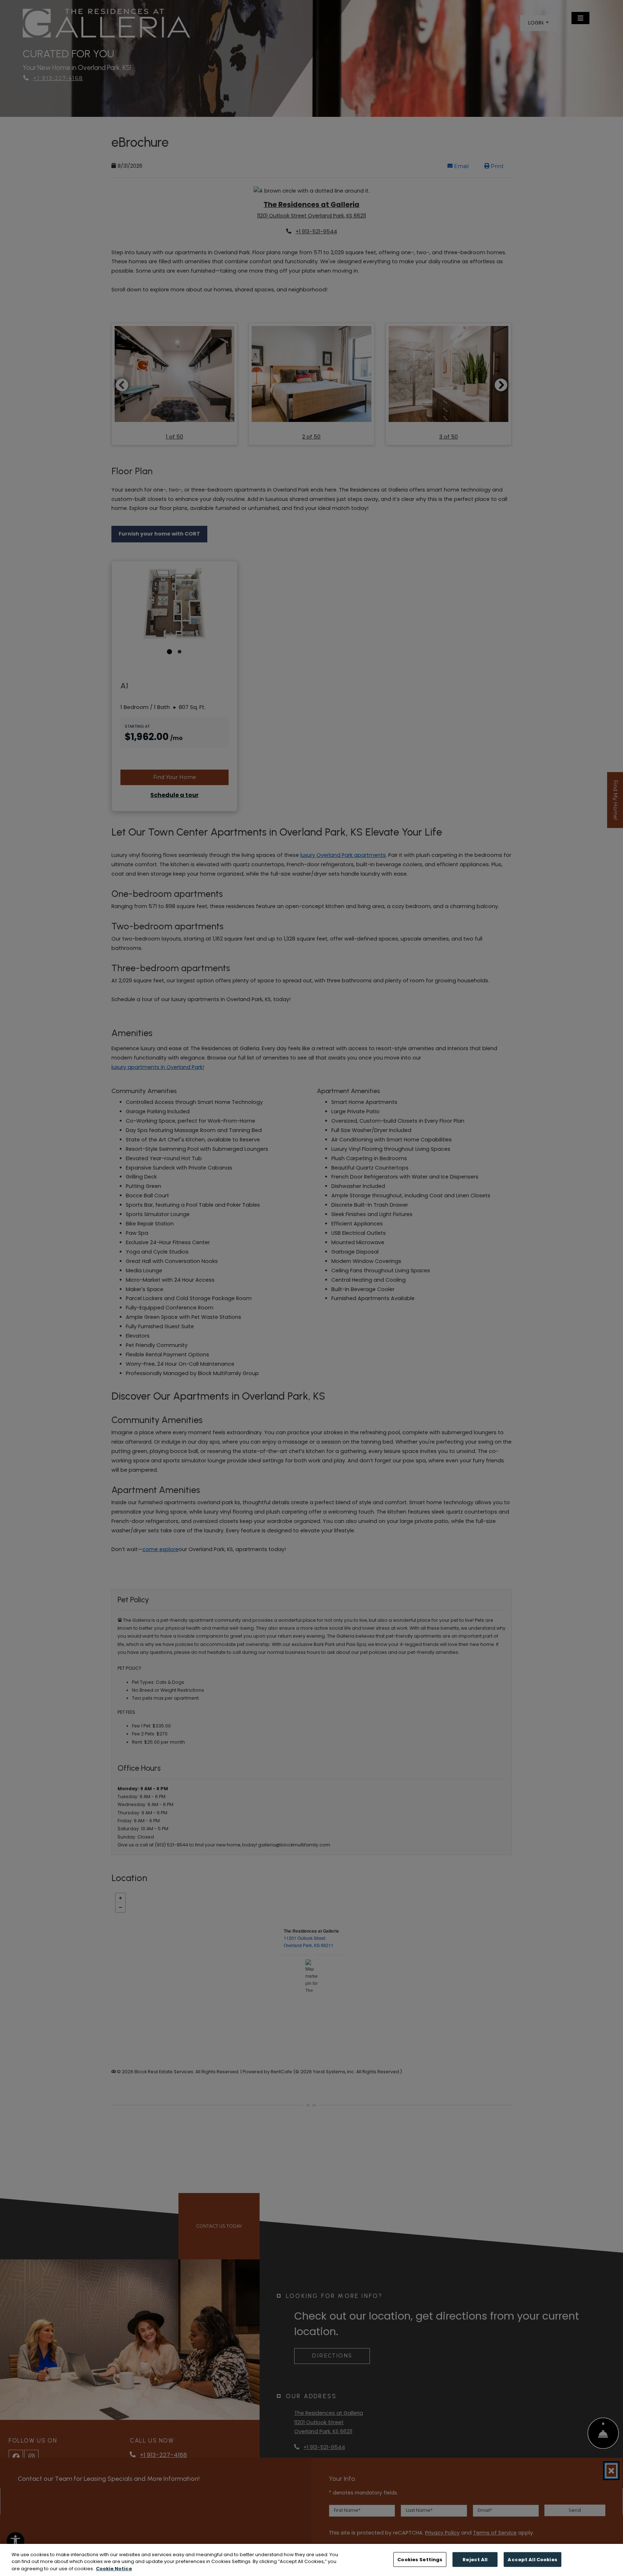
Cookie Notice (114, 2569)
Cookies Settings (420, 2559)
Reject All (475, 2559)
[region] (311, 2560)
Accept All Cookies (532, 2559)
